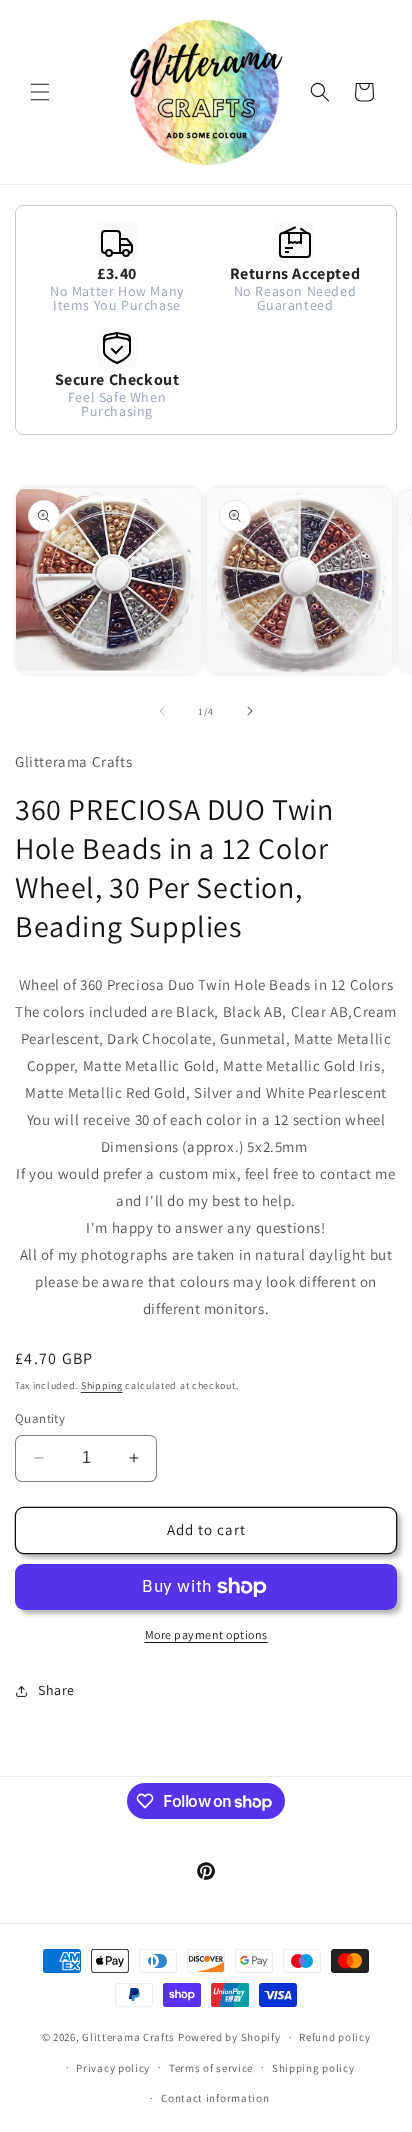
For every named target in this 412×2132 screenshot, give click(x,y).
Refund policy (334, 2037)
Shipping (102, 1385)
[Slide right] (250, 711)
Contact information (215, 2098)
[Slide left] (162, 711)
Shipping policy (313, 2068)
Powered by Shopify (229, 2037)
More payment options (206, 1634)
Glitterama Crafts (128, 2037)
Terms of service (211, 2068)
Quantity (40, 1418)
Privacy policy (113, 2068)
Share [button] (56, 1690)
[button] (40, 92)
